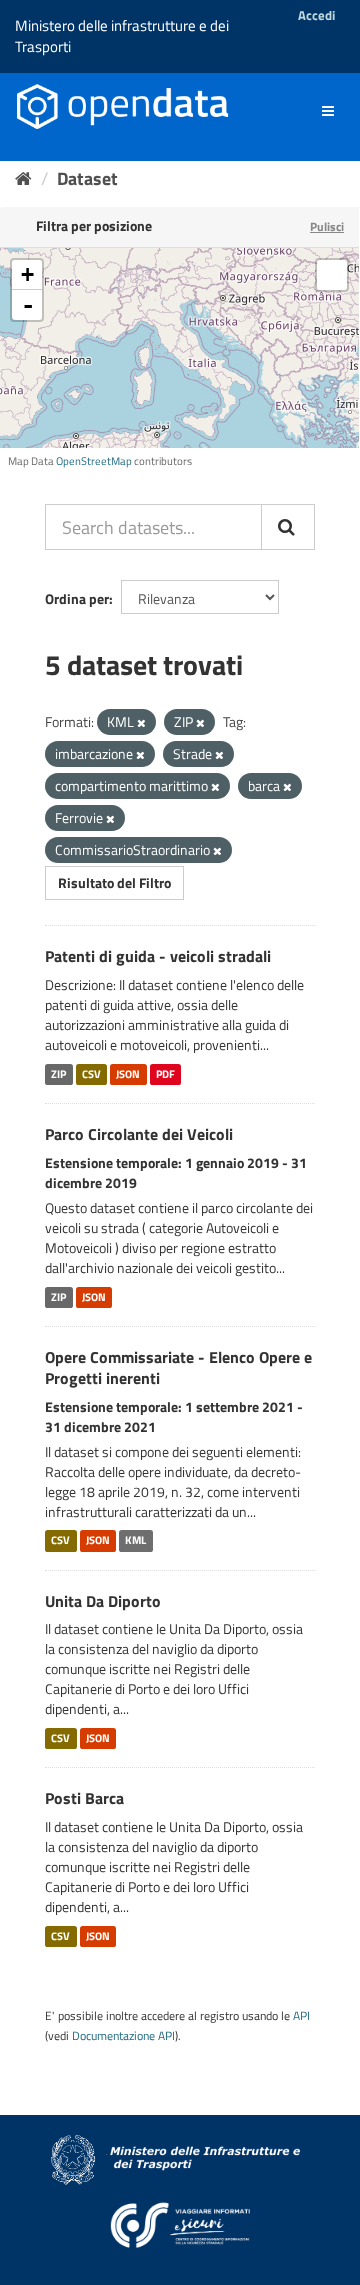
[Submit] (288, 527)
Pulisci (327, 226)
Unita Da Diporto (103, 1601)
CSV (91, 1074)
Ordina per (77, 598)
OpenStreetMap (94, 461)
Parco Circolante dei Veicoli (139, 1134)
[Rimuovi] (141, 723)
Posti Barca (84, 1798)
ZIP (58, 1074)
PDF (165, 1074)
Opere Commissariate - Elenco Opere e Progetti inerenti (178, 1367)
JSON (128, 1074)
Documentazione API (123, 2036)
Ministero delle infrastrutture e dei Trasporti (122, 36)
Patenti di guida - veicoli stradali (158, 956)
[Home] (23, 178)
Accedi (316, 15)
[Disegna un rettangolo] (332, 275)
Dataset (87, 178)
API (301, 2016)
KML (135, 1541)
